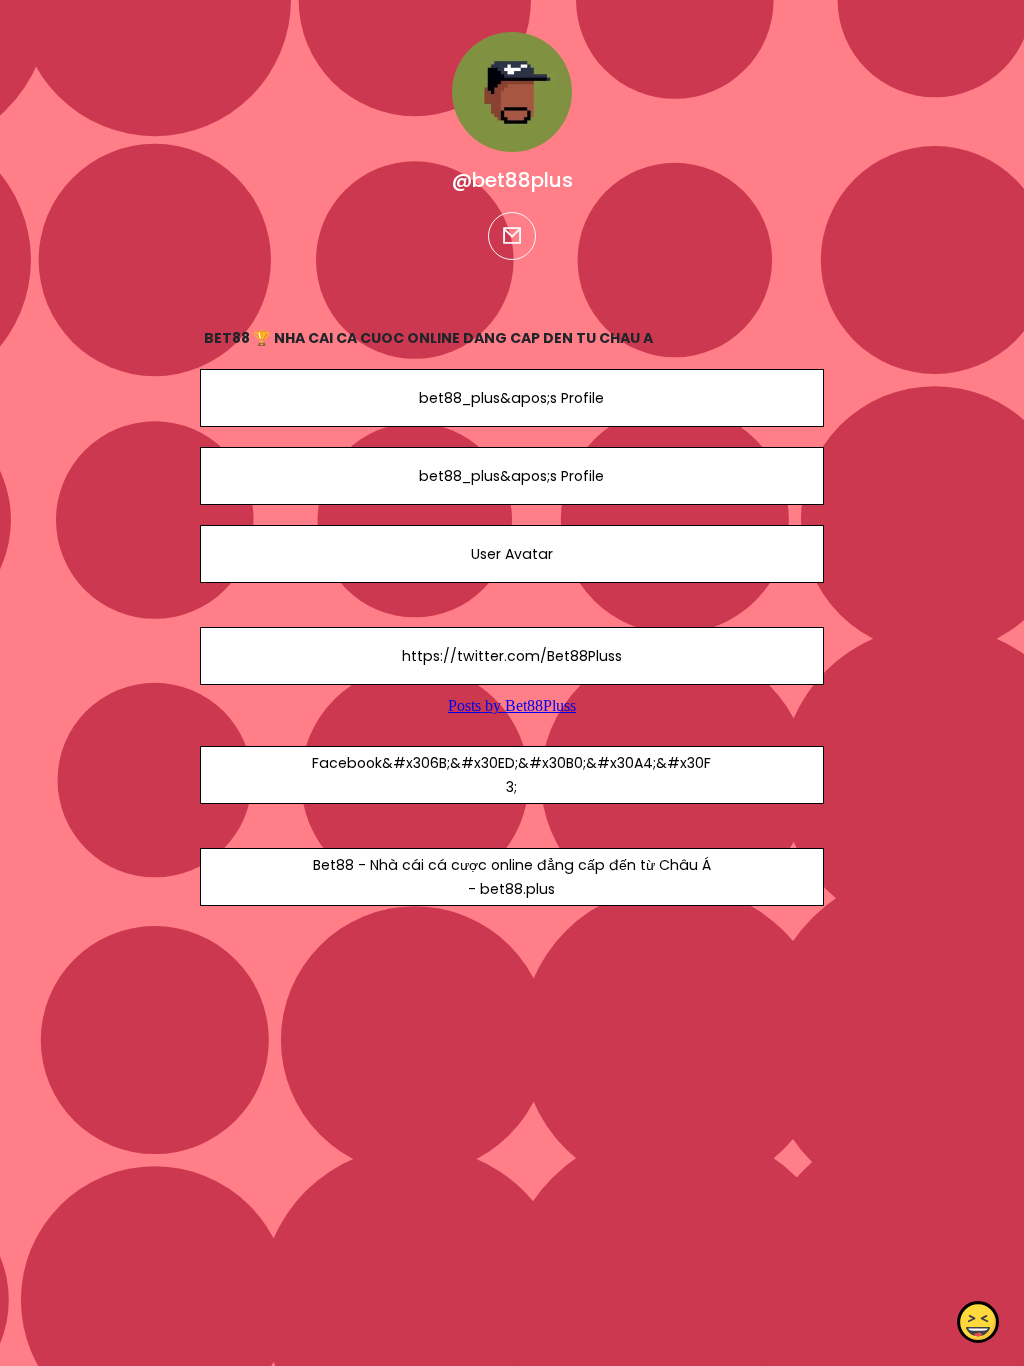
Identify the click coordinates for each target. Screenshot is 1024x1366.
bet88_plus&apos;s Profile (511, 398)
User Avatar (512, 554)
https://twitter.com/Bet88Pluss (512, 656)
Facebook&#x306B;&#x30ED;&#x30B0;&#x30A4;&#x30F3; (511, 775)
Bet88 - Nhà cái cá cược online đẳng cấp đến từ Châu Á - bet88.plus (512, 877)
